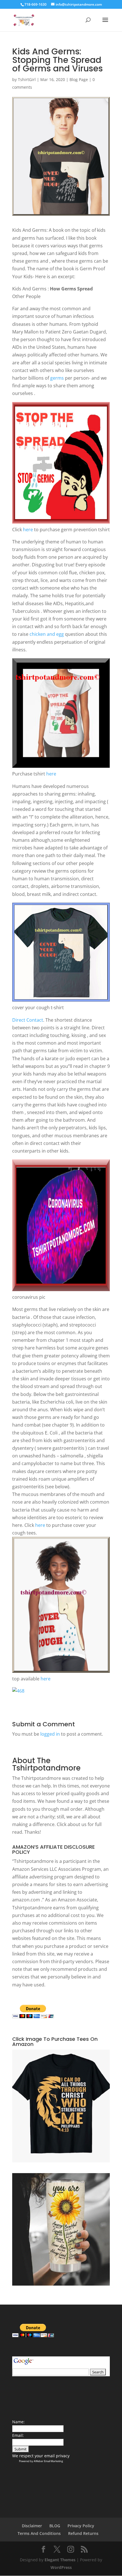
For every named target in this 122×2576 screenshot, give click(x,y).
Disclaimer (32, 2526)
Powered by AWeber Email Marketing (41, 2461)
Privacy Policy (81, 2526)
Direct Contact (28, 1020)
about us (77, 1824)
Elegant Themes (60, 2560)
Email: (18, 2435)
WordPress (61, 2567)
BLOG (55, 2526)
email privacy (57, 2456)
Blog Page (79, 79)
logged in (50, 1734)
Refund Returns (83, 2533)
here (28, 530)
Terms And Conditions (39, 2533)
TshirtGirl (27, 79)
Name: (18, 2422)
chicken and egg (47, 634)
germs (57, 378)
